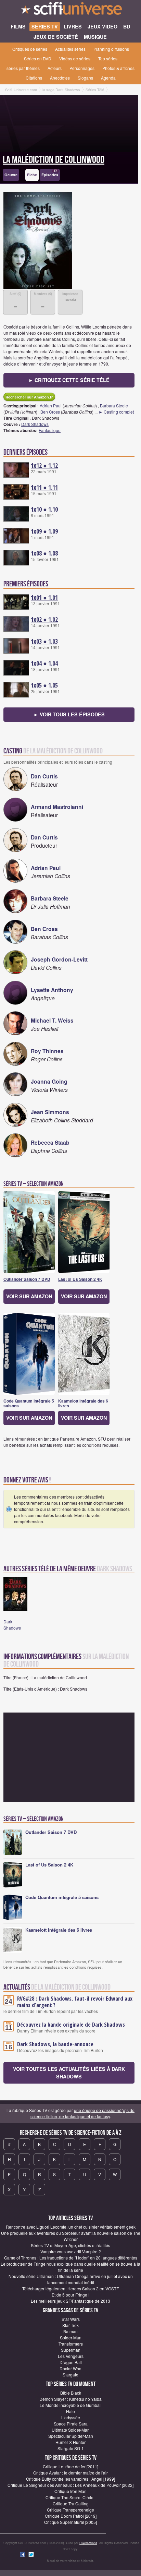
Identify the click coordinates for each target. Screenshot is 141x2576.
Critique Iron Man (70, 2491)
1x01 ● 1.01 (44, 597)
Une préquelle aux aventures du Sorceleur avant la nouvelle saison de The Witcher (71, 2236)
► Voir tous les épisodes (69, 714)
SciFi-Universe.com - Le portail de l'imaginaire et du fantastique (70, 10)
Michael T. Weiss (52, 1020)
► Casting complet (116, 412)
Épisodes (50, 173)
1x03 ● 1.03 (44, 641)
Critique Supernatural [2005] (70, 2522)
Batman (70, 2331)
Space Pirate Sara (71, 2424)
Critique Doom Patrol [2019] (71, 2516)
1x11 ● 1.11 (44, 487)
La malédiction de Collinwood (54, 160)
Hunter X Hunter (70, 2442)
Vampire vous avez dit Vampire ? (71, 2251)
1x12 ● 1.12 (44, 465)
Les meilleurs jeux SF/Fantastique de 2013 (70, 2301)
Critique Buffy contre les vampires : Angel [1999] (70, 2479)
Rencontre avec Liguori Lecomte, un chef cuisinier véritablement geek (71, 2227)
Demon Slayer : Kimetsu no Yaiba (70, 2399)
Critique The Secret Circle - (71, 2497)
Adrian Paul (51, 406)
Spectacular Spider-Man (71, 2436)
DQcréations (88, 2543)
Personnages (82, 68)
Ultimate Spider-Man (71, 2430)
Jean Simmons (50, 1112)
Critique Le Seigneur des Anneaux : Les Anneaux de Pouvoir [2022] (70, 2485)
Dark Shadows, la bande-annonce (55, 2044)
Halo (70, 2411)
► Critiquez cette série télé (69, 380)
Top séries (108, 58)
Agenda (108, 78)
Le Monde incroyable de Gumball (71, 2405)
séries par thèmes (23, 68)
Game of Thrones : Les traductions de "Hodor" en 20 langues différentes (71, 2258)
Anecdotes (60, 78)
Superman (71, 2350)
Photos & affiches (118, 68)
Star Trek (70, 2325)
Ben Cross (50, 412)
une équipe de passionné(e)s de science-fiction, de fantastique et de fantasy (83, 2113)
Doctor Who (70, 2368)
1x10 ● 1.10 (44, 509)
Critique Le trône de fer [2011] (70, 2466)
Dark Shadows (35, 424)
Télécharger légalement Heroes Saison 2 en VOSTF (70, 2288)
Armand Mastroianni (57, 807)
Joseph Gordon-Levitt (59, 959)
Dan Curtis (44, 776)
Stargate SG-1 (71, 2448)
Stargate (70, 2375)
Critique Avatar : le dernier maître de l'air (70, 2473)
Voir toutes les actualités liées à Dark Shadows (69, 2073)
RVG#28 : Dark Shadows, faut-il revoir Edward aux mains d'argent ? (75, 2002)
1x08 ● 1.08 (44, 553)
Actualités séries (70, 49)
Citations (34, 78)
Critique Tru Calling (71, 2503)
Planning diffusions (111, 49)
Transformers (71, 2344)
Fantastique (50, 430)
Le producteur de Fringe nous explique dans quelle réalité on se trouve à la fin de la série (70, 2267)
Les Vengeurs (71, 2356)
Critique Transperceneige (70, 2510)
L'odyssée (71, 2417)
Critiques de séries (30, 49)
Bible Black (71, 2393)
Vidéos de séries (75, 58)
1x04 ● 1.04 (44, 663)
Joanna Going (49, 1081)
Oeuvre (11, 175)
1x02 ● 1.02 (44, 619)
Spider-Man (71, 2338)
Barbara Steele (114, 406)
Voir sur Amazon (29, 1296)
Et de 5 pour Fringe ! (70, 2295)
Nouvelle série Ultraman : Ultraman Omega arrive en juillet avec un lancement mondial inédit (71, 2279)
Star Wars (71, 2319)
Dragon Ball (71, 2362)
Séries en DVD (38, 58)
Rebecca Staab (50, 1142)
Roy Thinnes (47, 1051)
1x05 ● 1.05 (44, 685)
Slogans (85, 78)
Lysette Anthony (52, 990)
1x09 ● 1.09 (44, 531)
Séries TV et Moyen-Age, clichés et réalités (70, 2245)
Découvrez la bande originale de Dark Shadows (71, 2025)
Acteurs (55, 68)
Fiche (32, 175)
